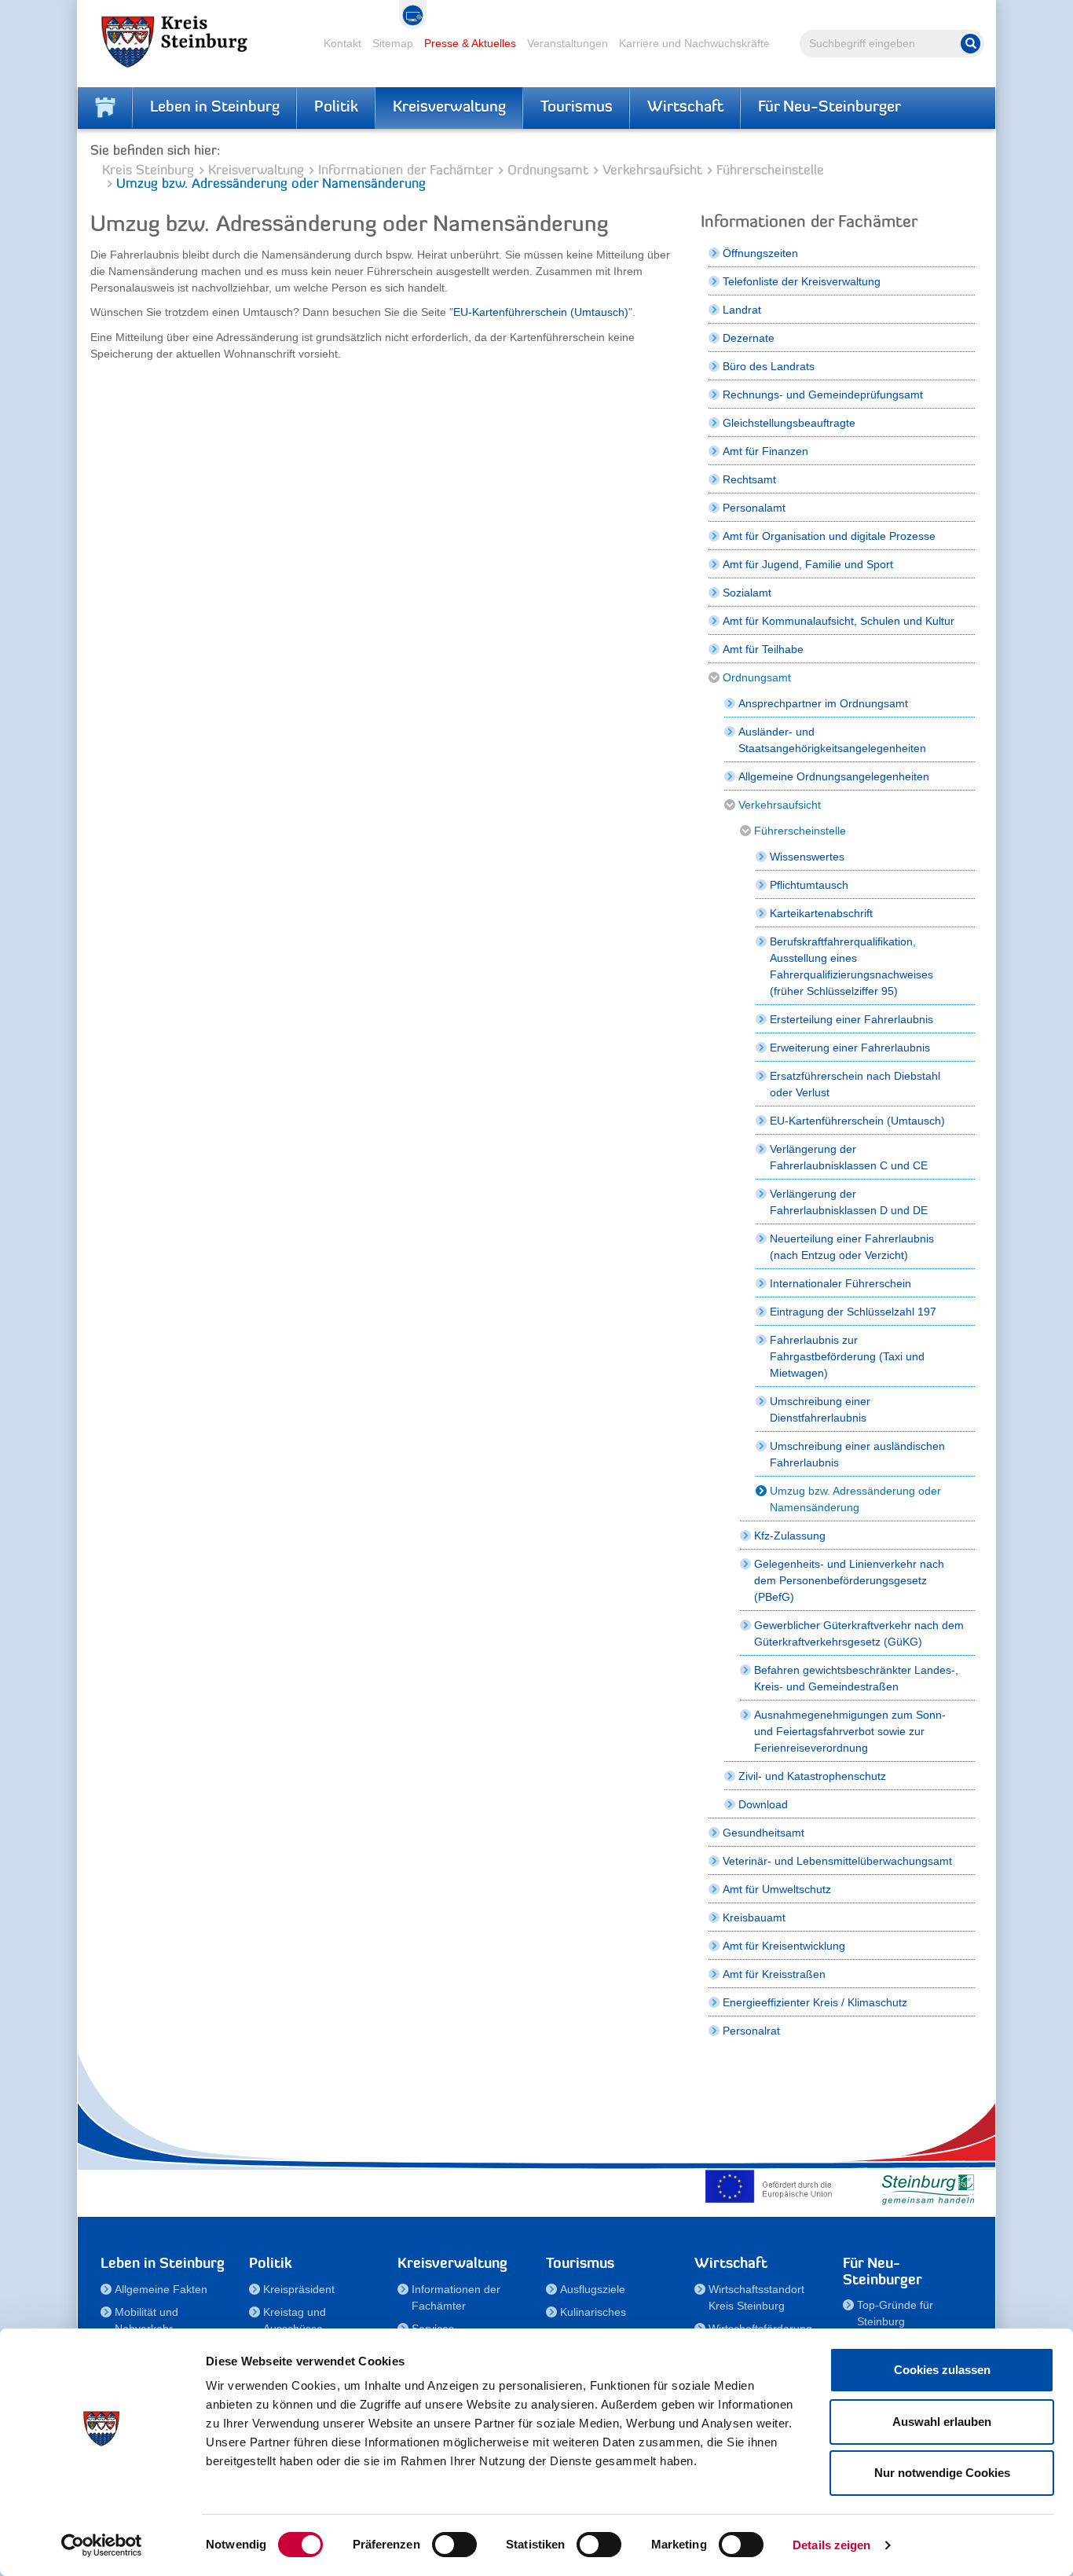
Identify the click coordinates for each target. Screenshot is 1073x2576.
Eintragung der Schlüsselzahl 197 (853, 1312)
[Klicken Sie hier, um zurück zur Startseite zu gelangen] (105, 108)
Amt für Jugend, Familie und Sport (808, 564)
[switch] (454, 2545)
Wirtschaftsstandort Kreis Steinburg (756, 2297)
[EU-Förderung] (772, 2186)
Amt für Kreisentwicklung (784, 1946)
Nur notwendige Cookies (942, 2473)
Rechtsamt (749, 479)
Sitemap (393, 43)
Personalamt (754, 508)
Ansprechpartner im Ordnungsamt (823, 703)
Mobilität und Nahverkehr (146, 2320)
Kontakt (342, 43)
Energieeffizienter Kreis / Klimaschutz (815, 2002)
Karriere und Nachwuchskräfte (694, 43)
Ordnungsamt (548, 171)
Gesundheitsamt (764, 1833)
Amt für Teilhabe (763, 649)
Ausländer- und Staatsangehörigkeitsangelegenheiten (832, 740)
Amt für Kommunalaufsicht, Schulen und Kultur (839, 621)
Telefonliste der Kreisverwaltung (802, 281)
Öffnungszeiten (760, 253)
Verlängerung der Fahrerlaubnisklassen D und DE (849, 1202)
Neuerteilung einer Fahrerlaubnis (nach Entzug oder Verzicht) (852, 1247)
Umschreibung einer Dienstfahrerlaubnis (820, 1409)
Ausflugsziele (593, 2289)
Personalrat (751, 2031)
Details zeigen (831, 2545)
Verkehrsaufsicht (652, 171)
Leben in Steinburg (215, 108)
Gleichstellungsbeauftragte (789, 423)
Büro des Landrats (769, 366)
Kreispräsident (299, 2289)
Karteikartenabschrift (821, 913)
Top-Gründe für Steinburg (895, 2313)
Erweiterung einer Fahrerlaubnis (850, 1048)
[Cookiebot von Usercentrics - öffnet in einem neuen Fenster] (102, 2545)
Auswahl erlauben (942, 2422)
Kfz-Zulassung (790, 1536)
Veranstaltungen (568, 43)
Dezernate (749, 338)
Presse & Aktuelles (470, 43)
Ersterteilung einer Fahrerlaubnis (851, 1019)
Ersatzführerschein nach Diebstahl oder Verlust (855, 1084)
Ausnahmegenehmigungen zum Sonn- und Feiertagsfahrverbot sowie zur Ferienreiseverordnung (850, 1731)
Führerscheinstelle (770, 171)
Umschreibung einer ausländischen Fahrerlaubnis (857, 1454)
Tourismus (577, 108)
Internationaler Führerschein (840, 1283)
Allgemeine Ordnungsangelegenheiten (834, 776)
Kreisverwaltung (449, 108)
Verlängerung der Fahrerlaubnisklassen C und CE (849, 1157)
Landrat (742, 310)
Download (763, 1804)
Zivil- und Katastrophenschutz (812, 1776)
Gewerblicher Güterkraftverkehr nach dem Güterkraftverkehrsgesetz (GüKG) (859, 1633)
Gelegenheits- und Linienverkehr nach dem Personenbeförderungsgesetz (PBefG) (849, 1580)
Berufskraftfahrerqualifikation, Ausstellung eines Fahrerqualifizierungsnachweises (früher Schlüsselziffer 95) (851, 966)
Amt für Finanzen (765, 451)
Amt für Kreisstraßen (774, 1974)
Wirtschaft (685, 108)
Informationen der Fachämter (406, 171)
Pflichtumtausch (809, 885)
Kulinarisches (593, 2312)
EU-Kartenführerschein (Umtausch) (541, 312)
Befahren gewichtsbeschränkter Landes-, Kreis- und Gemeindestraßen (856, 1678)
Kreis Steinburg (148, 171)
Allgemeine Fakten (161, 2289)
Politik (336, 108)
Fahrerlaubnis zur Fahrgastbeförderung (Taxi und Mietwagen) (847, 1356)
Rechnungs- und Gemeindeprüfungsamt (823, 394)
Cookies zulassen (942, 2370)
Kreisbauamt (754, 1917)
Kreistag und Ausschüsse (295, 2320)
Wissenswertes (807, 857)
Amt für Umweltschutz (777, 1889)
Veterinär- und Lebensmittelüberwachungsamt (837, 1861)
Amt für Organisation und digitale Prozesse (829, 536)
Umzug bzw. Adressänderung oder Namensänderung (855, 1499)
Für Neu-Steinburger (829, 108)
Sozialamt (747, 593)
